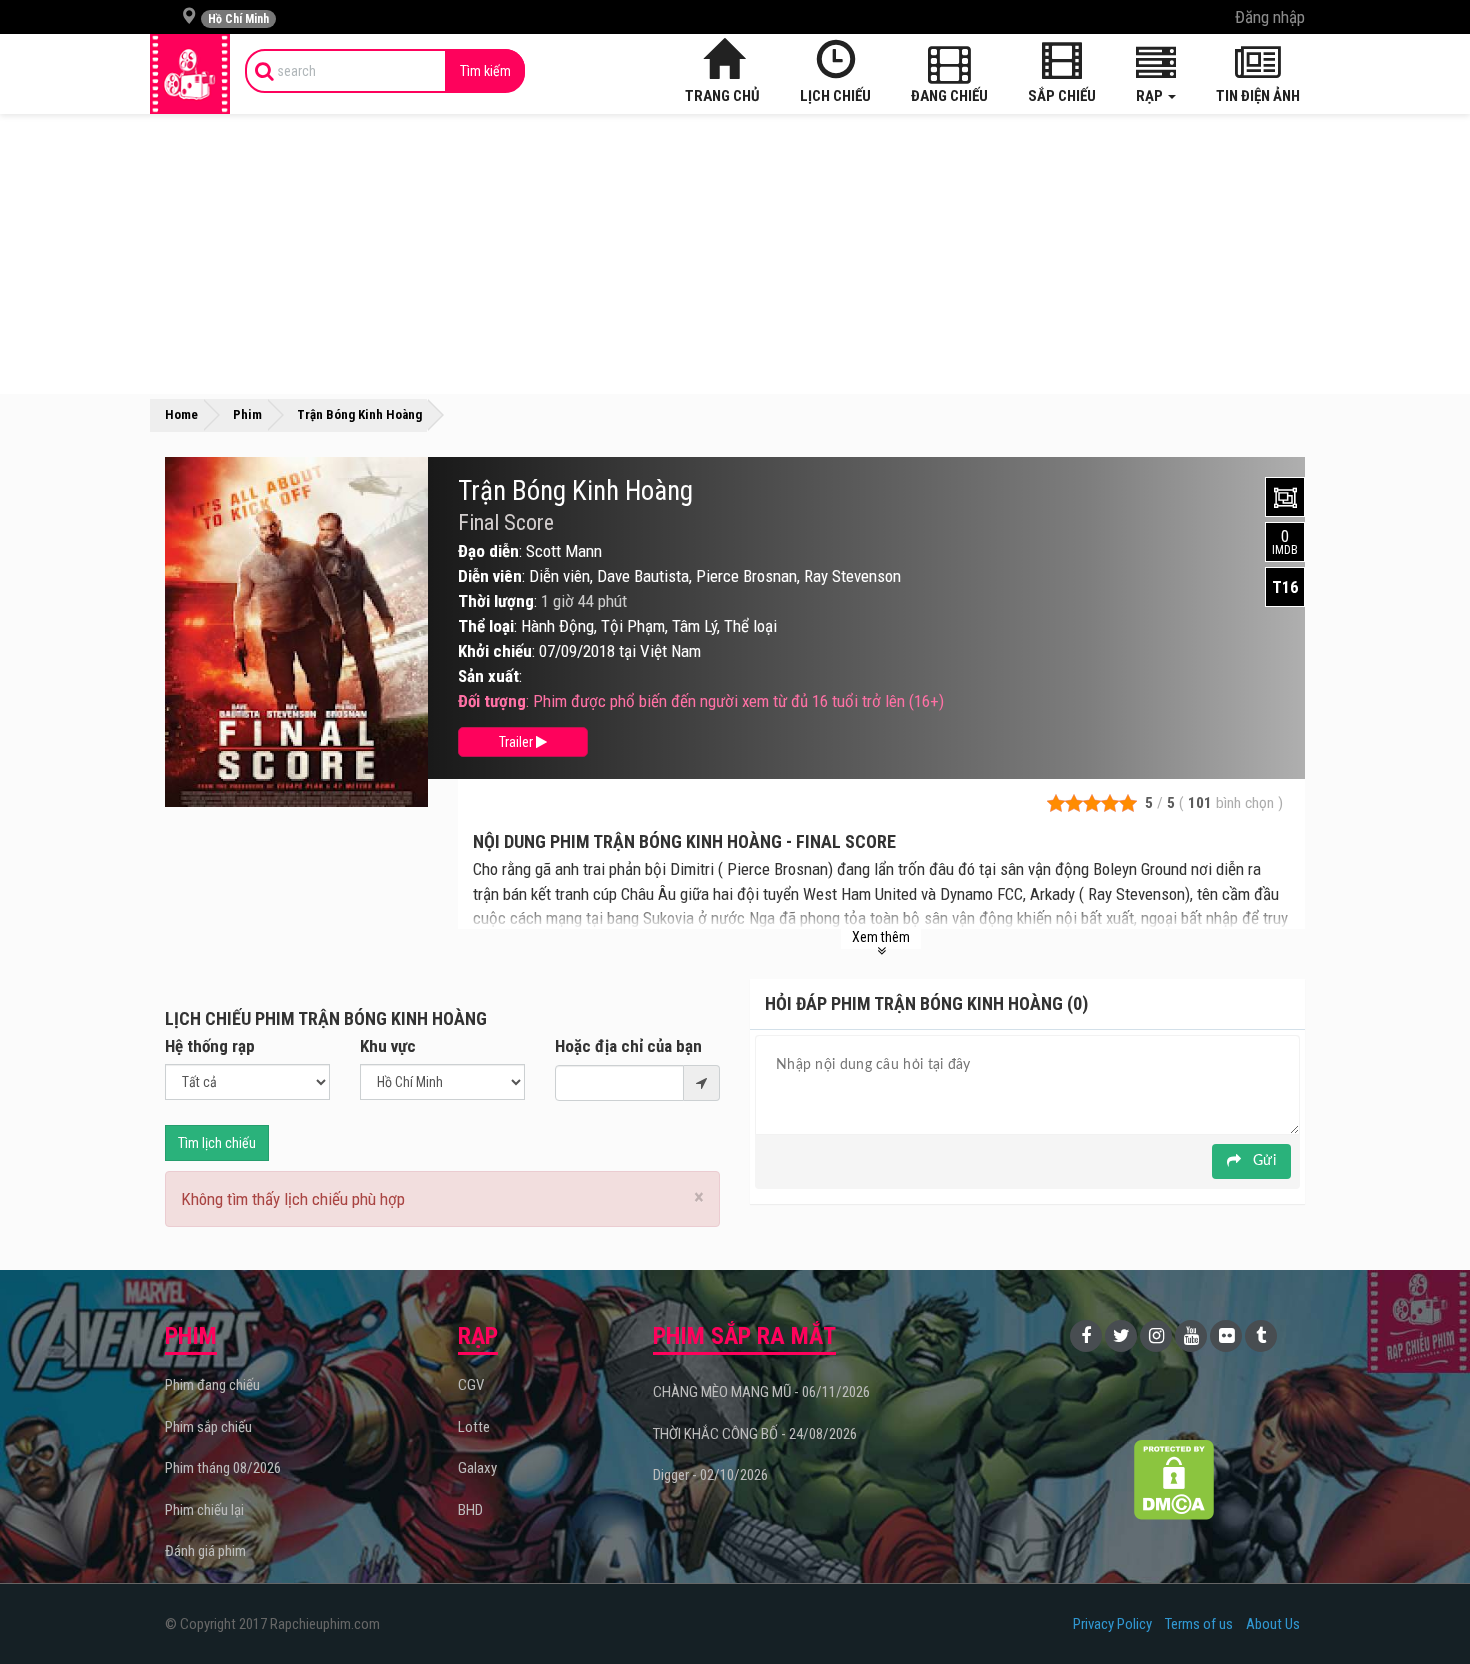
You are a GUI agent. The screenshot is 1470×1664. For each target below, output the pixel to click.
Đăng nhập (1270, 17)
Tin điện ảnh (1258, 96)
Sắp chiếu (1062, 96)
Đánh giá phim (205, 1551)
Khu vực (388, 1046)
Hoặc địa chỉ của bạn (628, 1046)
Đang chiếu (949, 96)
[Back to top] (1424, 1608)
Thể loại (486, 626)
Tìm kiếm (485, 71)
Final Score (506, 523)
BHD (470, 1510)
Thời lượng (496, 601)
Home (181, 414)
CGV (471, 1385)
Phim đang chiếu (212, 1385)
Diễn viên (490, 576)
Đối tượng (492, 701)
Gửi (1262, 1161)
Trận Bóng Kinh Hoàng (575, 491)
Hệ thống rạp (210, 1046)
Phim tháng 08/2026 (223, 1468)
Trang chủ (722, 96)
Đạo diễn (488, 551)
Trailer (517, 742)
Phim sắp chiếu (208, 1427)
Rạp (1151, 96)
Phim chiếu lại (204, 1510)
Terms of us (1199, 1624)
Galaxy (477, 1468)
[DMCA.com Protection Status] (1174, 1479)
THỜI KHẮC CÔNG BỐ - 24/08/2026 (755, 1434)
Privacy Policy (1112, 1624)
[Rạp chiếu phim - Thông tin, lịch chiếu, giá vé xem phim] (190, 74)
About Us (1273, 1624)
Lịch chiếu (835, 96)
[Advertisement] (735, 254)
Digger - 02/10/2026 (710, 1475)
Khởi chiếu (495, 651)
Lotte (474, 1427)
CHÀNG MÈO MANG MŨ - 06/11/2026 (761, 1392)
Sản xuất (488, 676)
